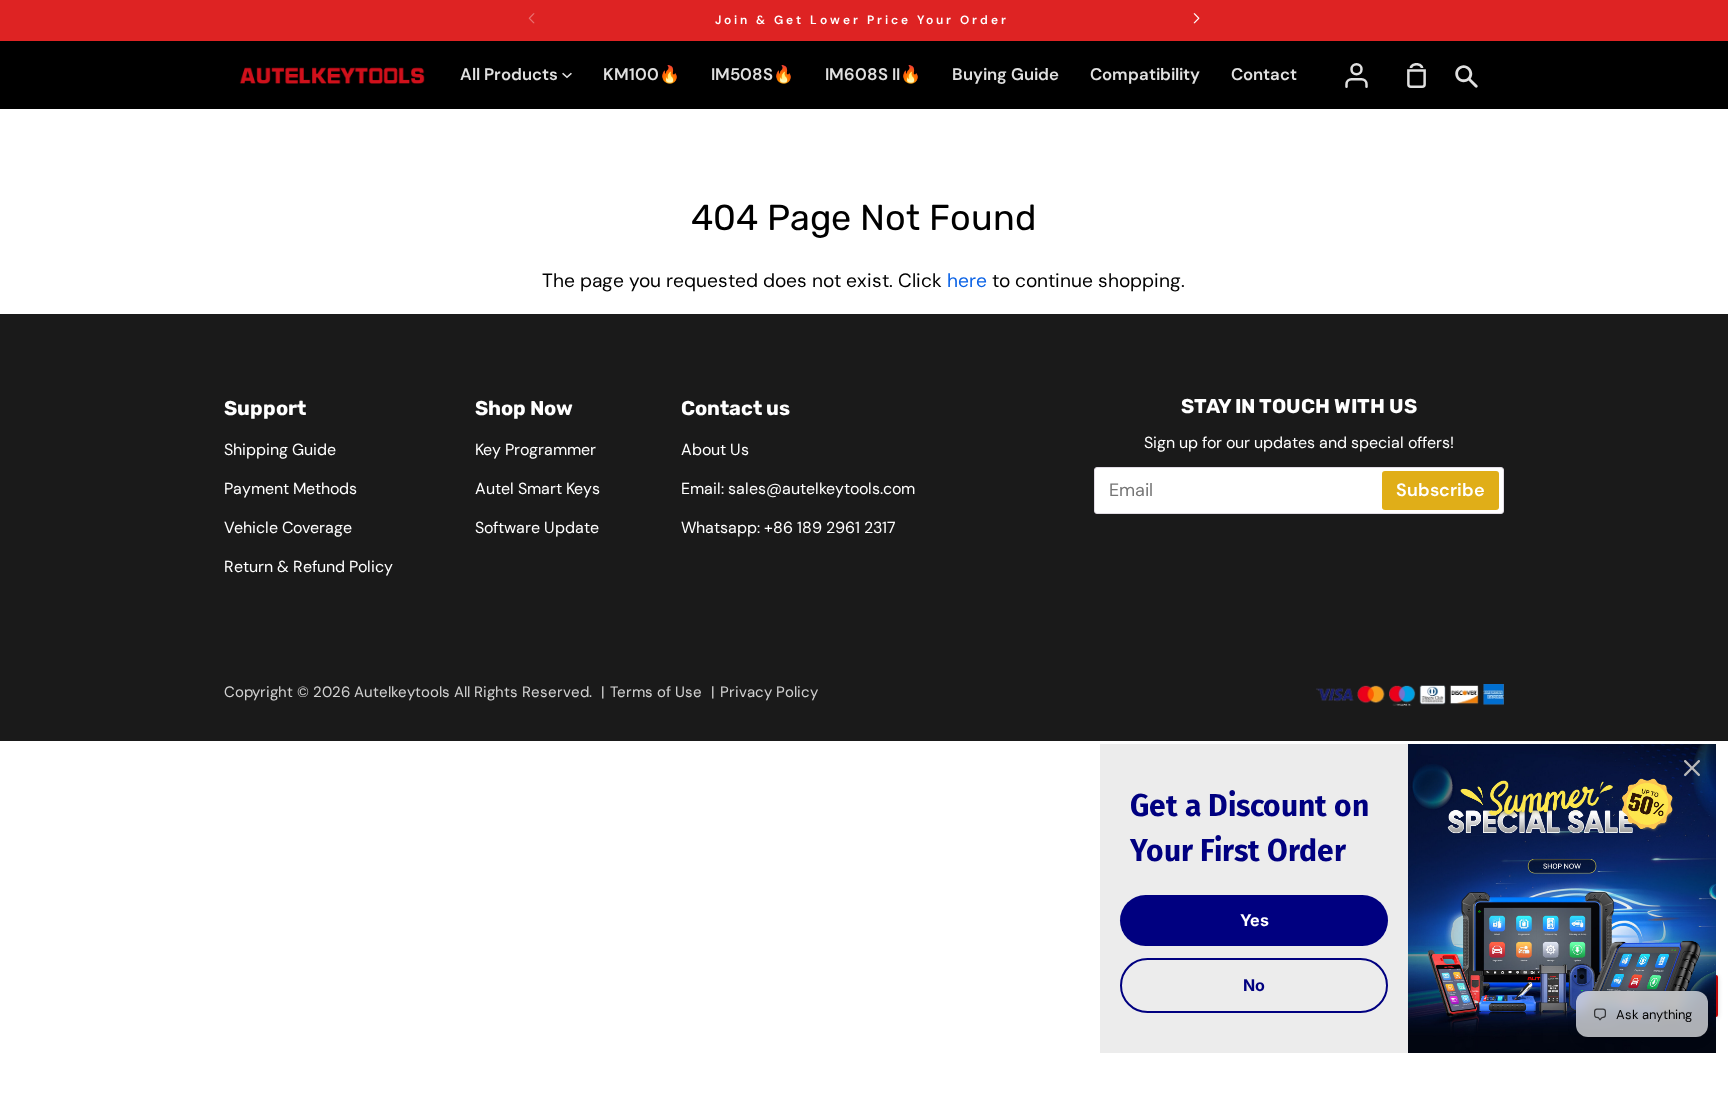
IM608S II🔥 (873, 74)
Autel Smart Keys (537, 488)
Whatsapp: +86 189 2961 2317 (788, 527)
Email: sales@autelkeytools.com (798, 488)
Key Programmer (535, 449)
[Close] (1692, 768)
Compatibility (1145, 74)
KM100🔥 (641, 74)
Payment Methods (290, 488)
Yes (1254, 920)
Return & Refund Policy (308, 566)
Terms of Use (656, 692)
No (1254, 985)
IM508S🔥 (752, 74)
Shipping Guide (280, 449)
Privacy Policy (769, 692)
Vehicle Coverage (288, 527)
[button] (1197, 18)
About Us (715, 449)
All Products (511, 74)
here (967, 280)
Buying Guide (1005, 74)
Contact (1264, 74)
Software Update (537, 527)
